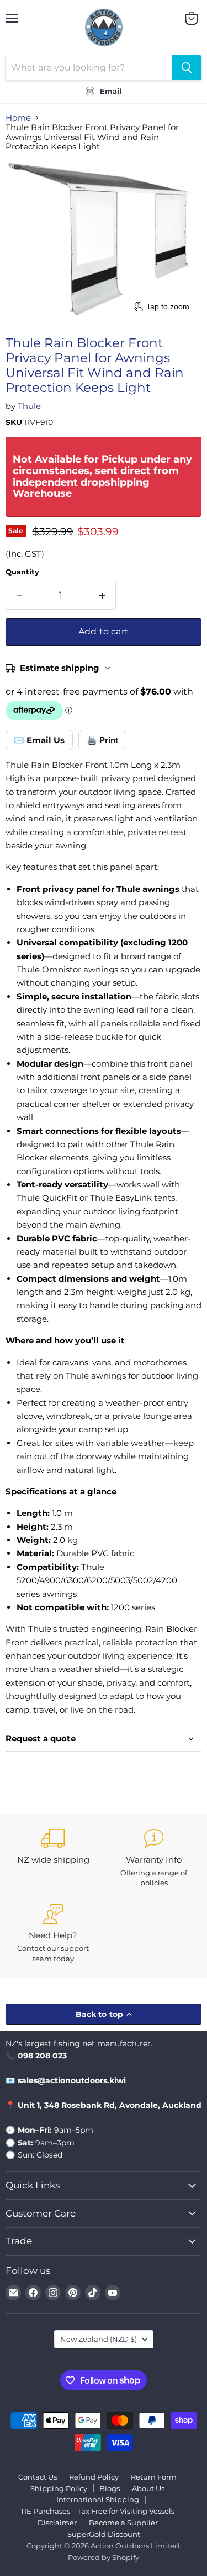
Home (18, 118)
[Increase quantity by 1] (103, 595)
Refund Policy (94, 2477)
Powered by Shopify (104, 2557)
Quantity (22, 572)
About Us (148, 2488)
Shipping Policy (59, 2488)
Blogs (110, 2488)
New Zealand (99, 2339)
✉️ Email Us (39, 740)
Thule (29, 406)
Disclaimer (57, 2523)
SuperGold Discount (104, 2534)
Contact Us (38, 2477)
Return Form (154, 2477)
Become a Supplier (123, 2523)
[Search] (187, 68)
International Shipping (98, 2499)
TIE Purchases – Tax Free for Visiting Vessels (97, 2511)
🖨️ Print (102, 740)
